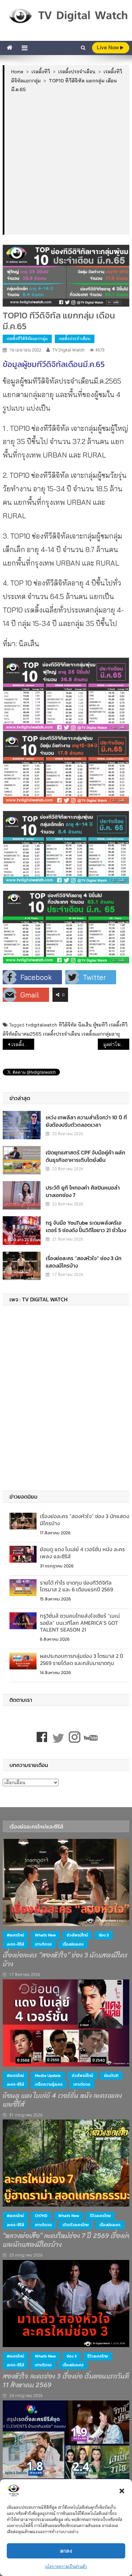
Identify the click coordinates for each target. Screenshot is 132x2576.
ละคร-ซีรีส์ (15, 1944)
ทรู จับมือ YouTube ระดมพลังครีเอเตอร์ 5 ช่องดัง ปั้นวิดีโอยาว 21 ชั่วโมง (86, 1226)
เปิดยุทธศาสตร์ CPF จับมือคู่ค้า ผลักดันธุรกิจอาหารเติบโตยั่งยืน (85, 1156)
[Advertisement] (66, 163)
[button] (122, 2491)
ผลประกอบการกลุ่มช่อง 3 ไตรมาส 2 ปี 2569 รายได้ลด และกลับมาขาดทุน (82, 1659)
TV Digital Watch (69, 350)
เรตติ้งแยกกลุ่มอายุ (101, 1034)
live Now (108, 47)
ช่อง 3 (104, 1935)
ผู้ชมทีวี (100, 1025)
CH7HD (41, 2216)
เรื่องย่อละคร (73, 1944)
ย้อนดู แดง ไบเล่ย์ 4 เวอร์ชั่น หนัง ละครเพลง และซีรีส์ (82, 1553)
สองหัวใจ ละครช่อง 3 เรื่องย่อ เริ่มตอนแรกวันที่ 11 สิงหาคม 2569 (66, 2381)
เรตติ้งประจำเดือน (75, 339)
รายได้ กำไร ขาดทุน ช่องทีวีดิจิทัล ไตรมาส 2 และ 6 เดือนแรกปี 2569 (76, 1586)
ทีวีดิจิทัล (68, 1025)
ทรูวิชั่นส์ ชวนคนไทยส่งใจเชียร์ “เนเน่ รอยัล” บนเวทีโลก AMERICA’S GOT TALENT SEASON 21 (80, 1623)
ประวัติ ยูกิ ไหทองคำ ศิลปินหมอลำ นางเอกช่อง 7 (83, 1191)
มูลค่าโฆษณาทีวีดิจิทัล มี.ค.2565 (116, 1044)
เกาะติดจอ (43, 1944)
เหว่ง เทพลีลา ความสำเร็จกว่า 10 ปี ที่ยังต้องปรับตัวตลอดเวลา (86, 1121)
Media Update (48, 2076)
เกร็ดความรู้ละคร (49, 2084)
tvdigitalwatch (41, 1025)
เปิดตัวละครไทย (76, 2225)
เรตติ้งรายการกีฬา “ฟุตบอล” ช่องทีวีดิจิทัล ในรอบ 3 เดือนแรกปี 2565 (23, 1044)
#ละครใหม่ (15, 1935)
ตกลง (66, 2551)
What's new (45, 1935)
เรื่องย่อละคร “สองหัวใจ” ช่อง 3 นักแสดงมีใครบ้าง (84, 1262)
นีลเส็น (85, 1025)
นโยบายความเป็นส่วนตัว (66, 2566)
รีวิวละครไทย (100, 2216)
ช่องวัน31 (111, 2076)
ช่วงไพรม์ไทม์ (77, 1935)
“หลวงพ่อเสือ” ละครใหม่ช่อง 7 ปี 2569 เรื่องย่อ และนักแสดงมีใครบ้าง (67, 2240)
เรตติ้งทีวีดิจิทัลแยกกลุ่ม (27, 339)
